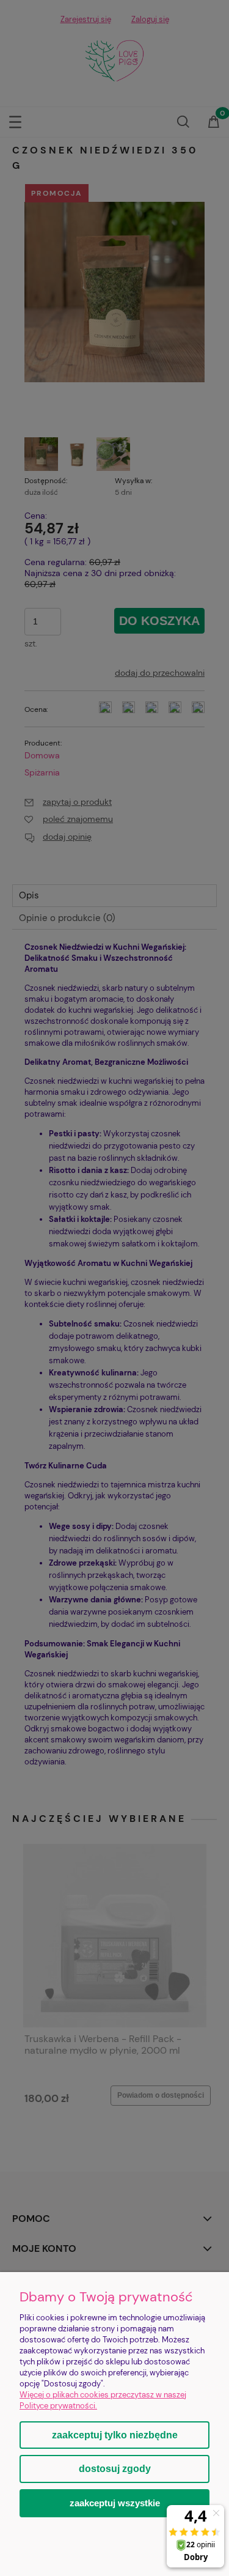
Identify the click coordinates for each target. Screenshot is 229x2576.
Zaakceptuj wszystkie (115, 2503)
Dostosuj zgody (115, 2469)
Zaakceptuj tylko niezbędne (115, 2435)
